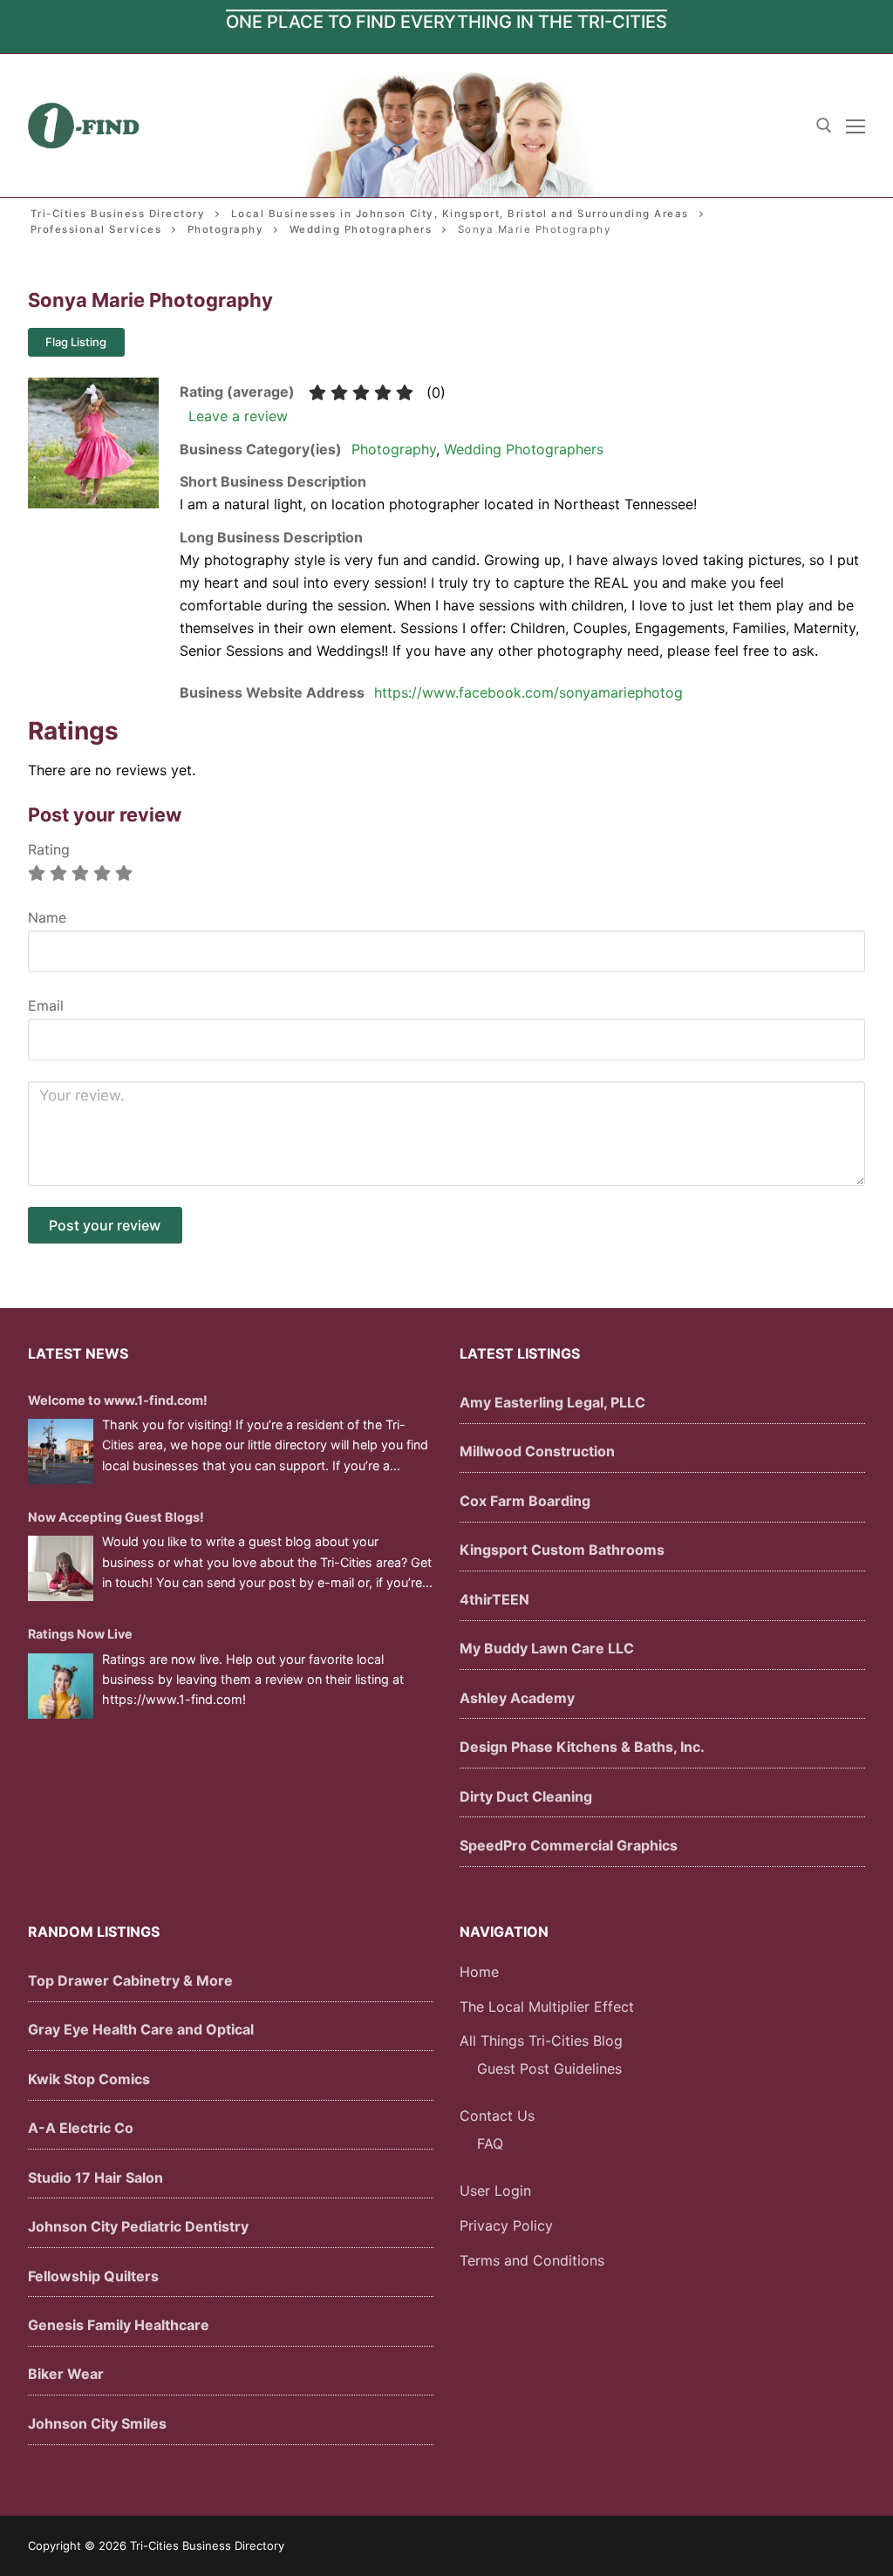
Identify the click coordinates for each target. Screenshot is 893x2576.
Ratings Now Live (80, 1634)
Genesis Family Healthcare (119, 2325)
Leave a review (238, 416)
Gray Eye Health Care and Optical (141, 2029)
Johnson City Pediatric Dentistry (138, 2226)
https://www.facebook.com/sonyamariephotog (528, 692)
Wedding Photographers (524, 449)
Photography (394, 449)
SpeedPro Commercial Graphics (569, 1845)
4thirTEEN (494, 1599)
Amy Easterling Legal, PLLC (552, 1402)
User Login (495, 2191)
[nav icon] (856, 126)
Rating (49, 849)
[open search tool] (824, 126)
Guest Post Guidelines (549, 2068)
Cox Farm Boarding (525, 1501)
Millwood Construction (537, 1451)
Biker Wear (66, 2374)
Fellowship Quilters (93, 2276)
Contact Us (497, 2116)
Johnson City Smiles (97, 2423)
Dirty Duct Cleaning (526, 1796)
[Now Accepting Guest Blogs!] (61, 1568)
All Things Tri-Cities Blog (541, 2041)
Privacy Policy (506, 2225)
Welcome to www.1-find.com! (118, 1400)
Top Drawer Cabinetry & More (130, 1980)
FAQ (490, 2143)
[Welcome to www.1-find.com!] (61, 1452)
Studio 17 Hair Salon (95, 2177)
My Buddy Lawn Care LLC (547, 1648)
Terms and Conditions (532, 2260)
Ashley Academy (517, 1698)
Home (479, 1972)
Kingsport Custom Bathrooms (562, 1550)
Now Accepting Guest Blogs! (116, 1517)
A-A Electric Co (81, 2128)
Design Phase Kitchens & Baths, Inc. (582, 1747)
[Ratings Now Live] (61, 1686)
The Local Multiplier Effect (547, 2007)
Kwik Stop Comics (89, 2079)
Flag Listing (76, 342)
